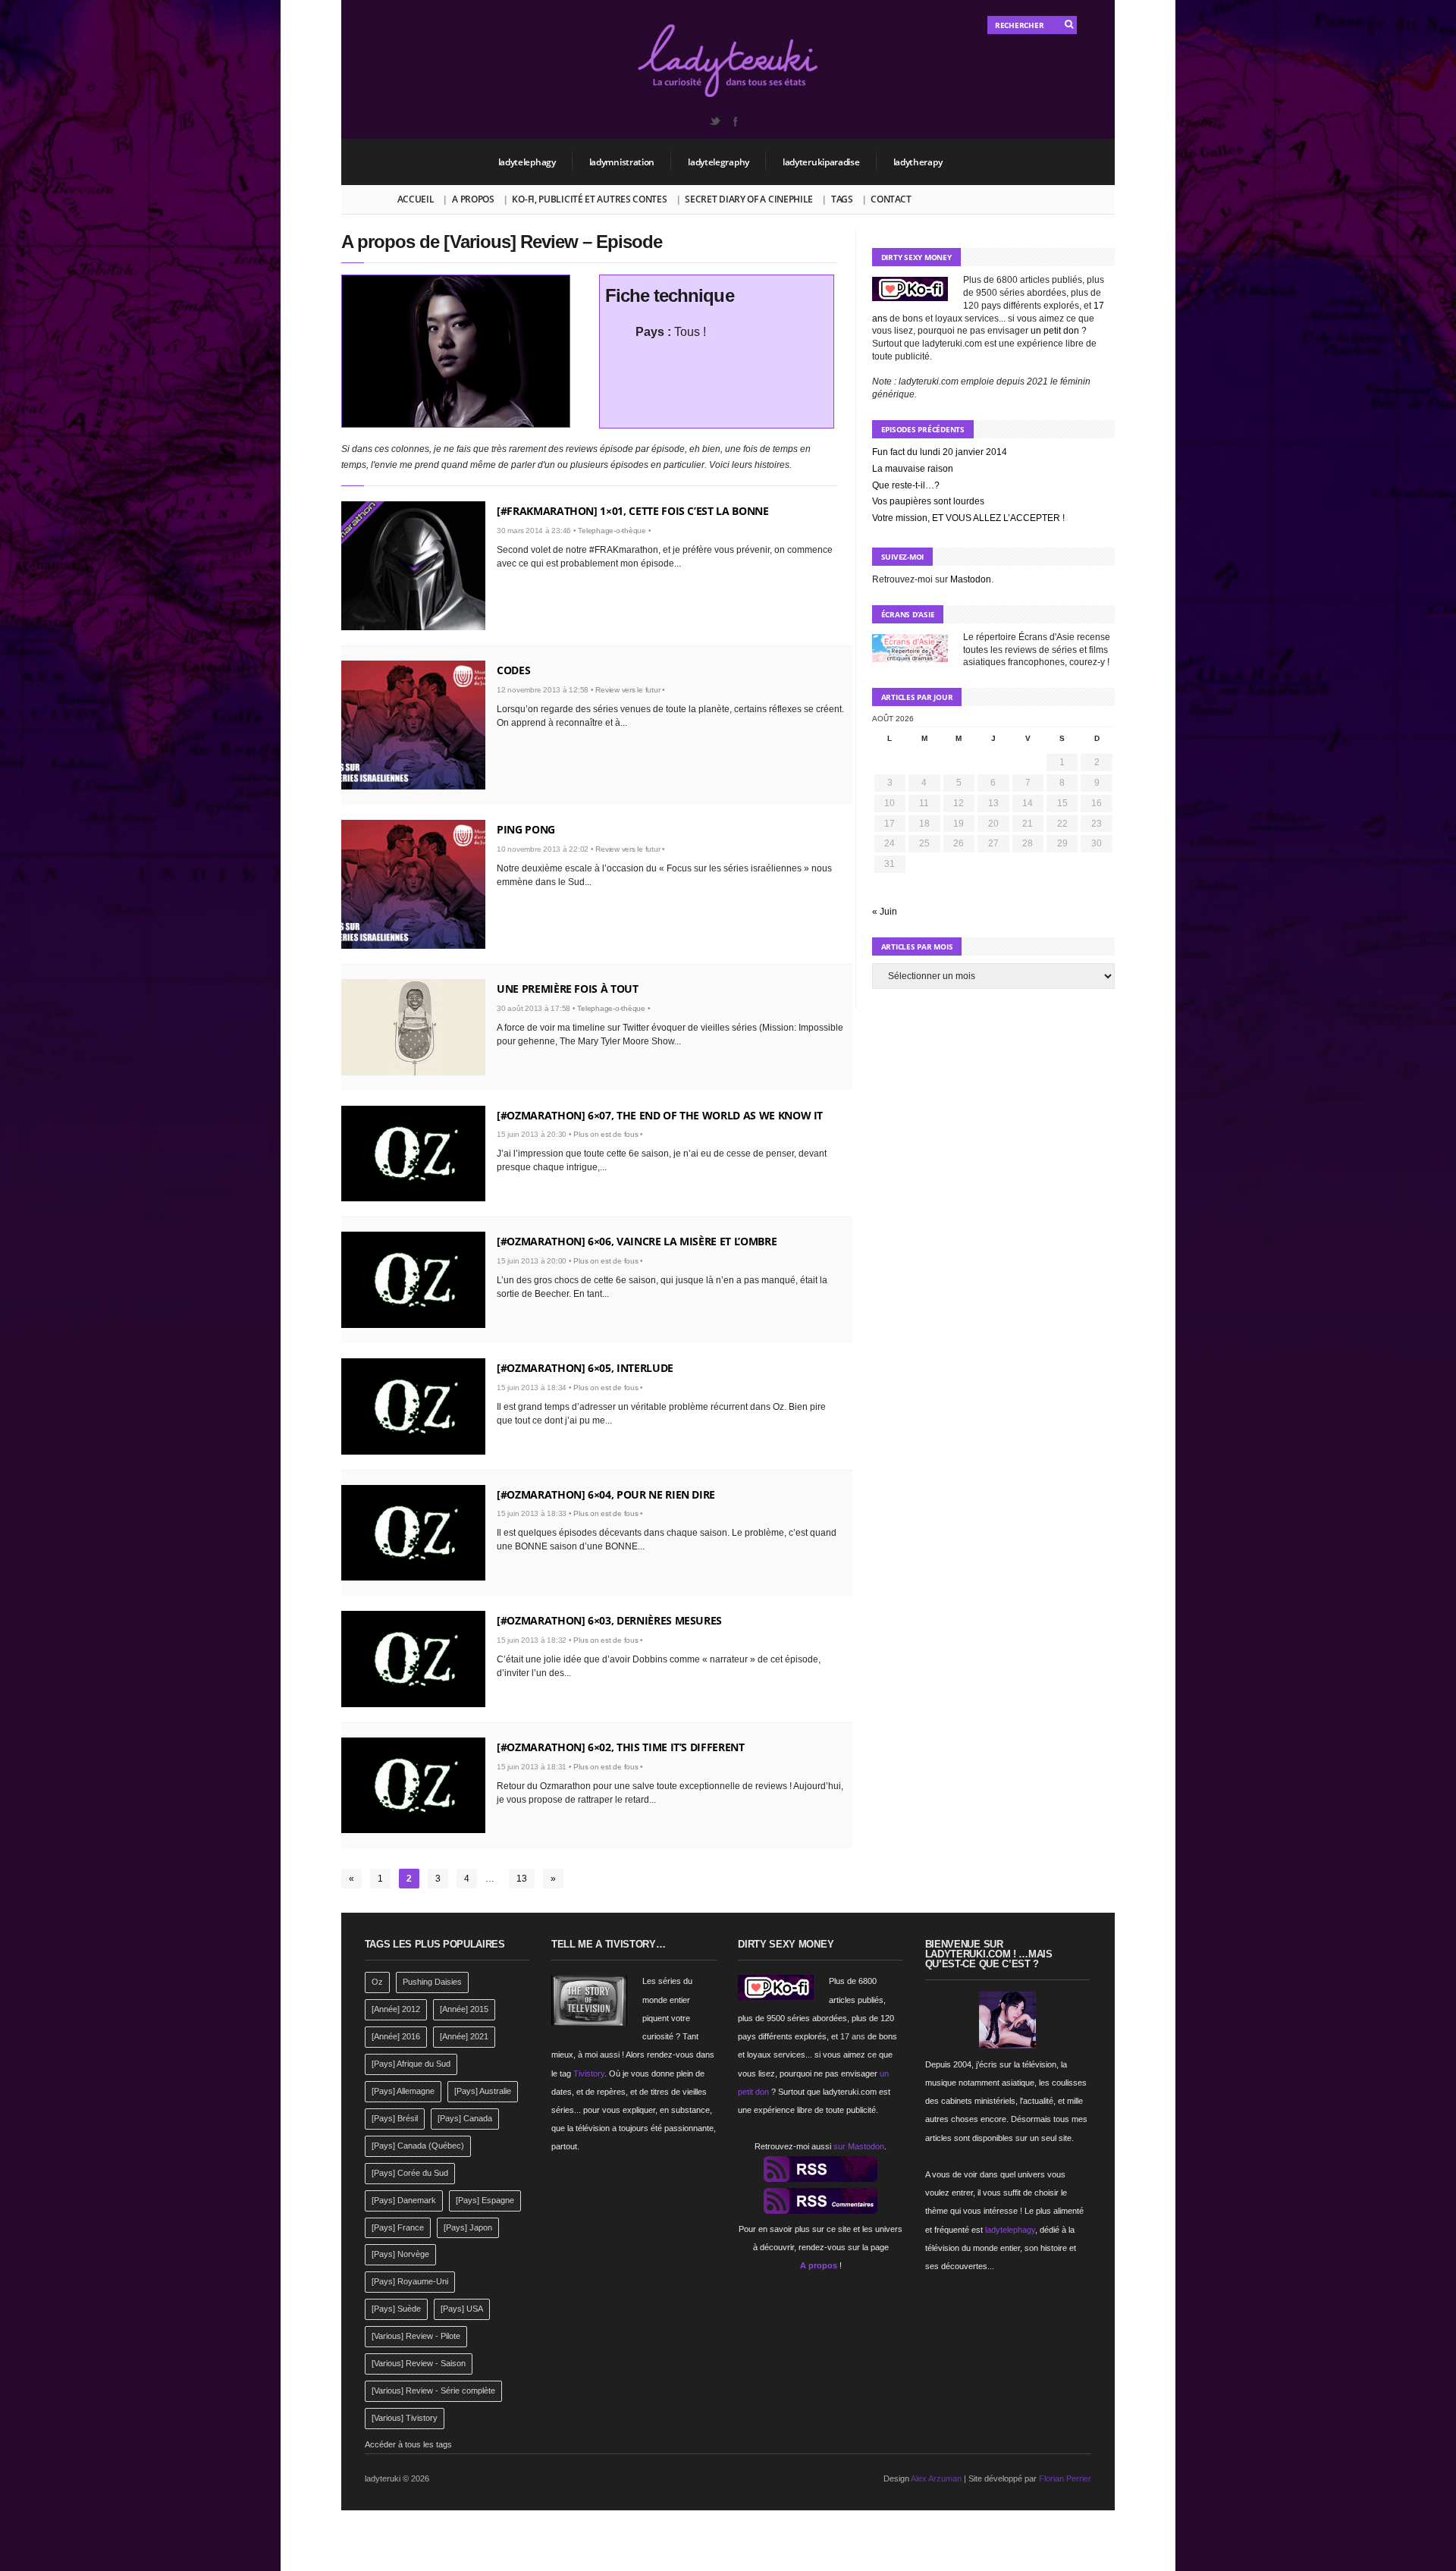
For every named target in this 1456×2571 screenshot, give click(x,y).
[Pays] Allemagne (403, 2091)
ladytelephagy (527, 162)
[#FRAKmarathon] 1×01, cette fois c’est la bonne (633, 511)
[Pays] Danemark (404, 2200)
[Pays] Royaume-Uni (410, 2281)
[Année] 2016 (396, 2036)
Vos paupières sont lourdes (928, 501)
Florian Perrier (1065, 2478)
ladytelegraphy (719, 162)
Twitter (714, 121)
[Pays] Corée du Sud (410, 2173)
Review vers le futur (628, 690)
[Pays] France (398, 2227)
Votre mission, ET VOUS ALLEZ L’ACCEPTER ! (968, 518)
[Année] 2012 (396, 2009)
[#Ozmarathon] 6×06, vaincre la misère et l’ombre (637, 1241)
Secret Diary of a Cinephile (749, 199)
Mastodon (971, 579)
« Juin (885, 912)
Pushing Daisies (432, 1982)
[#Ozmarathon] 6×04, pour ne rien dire (606, 1494)
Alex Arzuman (936, 2478)
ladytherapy (918, 162)
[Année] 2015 (464, 2009)
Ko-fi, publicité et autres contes (589, 199)
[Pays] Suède (396, 2309)
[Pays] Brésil (395, 2118)
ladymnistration (622, 162)
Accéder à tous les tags (408, 2444)
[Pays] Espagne (485, 2200)
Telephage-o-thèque (612, 531)
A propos (473, 199)
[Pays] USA (462, 2309)
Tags (842, 199)
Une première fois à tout (568, 989)
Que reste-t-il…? (906, 485)
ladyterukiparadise (821, 162)
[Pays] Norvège (400, 2254)
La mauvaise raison (913, 469)
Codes (513, 670)
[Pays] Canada (465, 2118)
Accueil (416, 199)
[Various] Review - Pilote (416, 2336)
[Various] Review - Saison (419, 2363)
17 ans (853, 2036)
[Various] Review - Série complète (433, 2390)
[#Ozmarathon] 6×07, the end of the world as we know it (660, 1115)
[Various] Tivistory (405, 2418)
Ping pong (526, 829)
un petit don (1055, 331)
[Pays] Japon (468, 2227)
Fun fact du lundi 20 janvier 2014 (940, 452)
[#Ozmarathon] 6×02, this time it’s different (621, 1747)
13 (522, 1879)
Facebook (735, 121)
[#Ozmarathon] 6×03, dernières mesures (609, 1620)
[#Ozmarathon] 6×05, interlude (585, 1368)
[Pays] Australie (483, 2091)
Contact (891, 199)
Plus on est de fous (606, 1134)
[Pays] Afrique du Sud (411, 2064)
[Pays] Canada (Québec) (418, 2146)
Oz (377, 1982)
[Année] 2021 (464, 2036)
